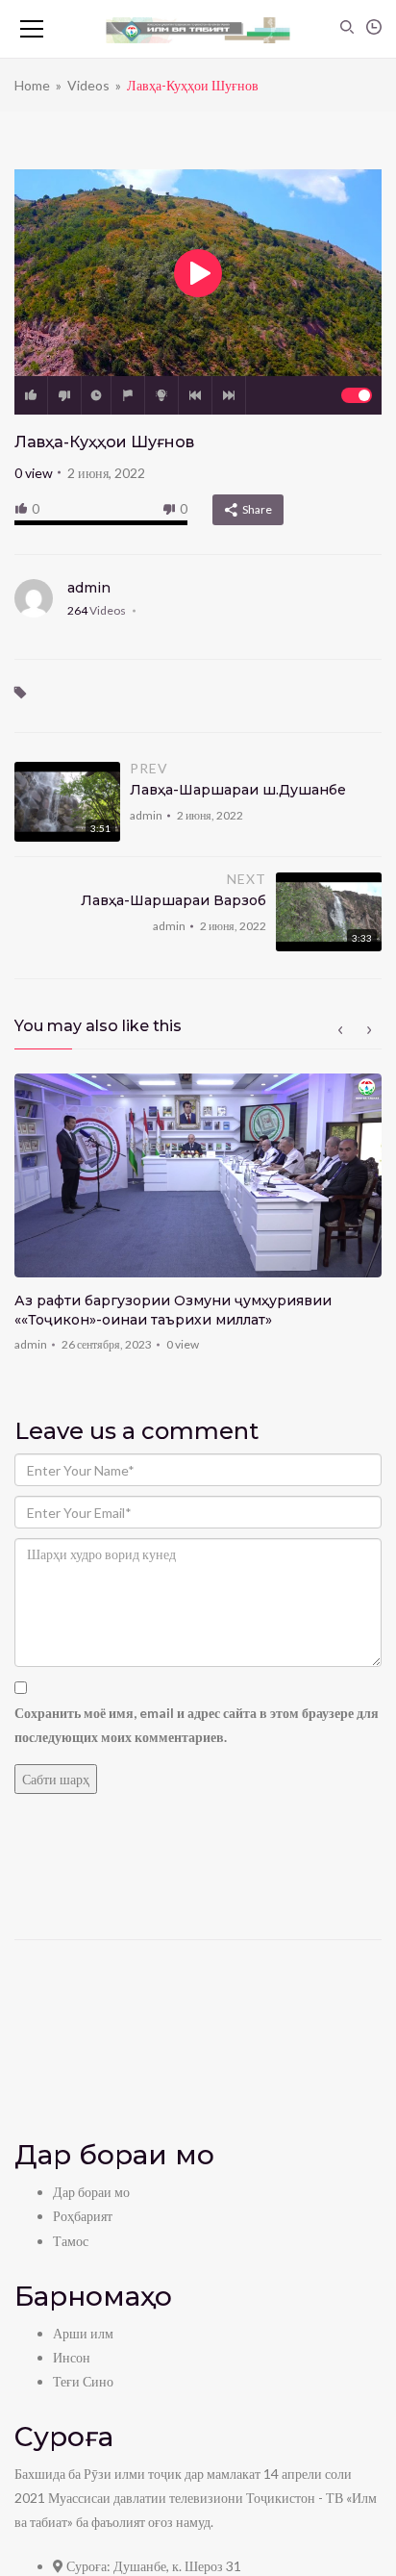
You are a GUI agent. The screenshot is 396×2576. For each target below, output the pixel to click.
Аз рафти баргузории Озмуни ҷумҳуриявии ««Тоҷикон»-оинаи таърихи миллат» (173, 1310)
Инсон (72, 2357)
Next (229, 395)
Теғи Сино (83, 2381)
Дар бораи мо (91, 2192)
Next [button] (369, 1030)
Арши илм (83, 2333)
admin (89, 588)
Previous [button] (340, 1030)
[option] (198, 1219)
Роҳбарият (83, 2216)
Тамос (71, 2241)
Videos (88, 85)
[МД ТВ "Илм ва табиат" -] (198, 29)
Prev (195, 395)
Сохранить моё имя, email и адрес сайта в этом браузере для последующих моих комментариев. (197, 1725)
